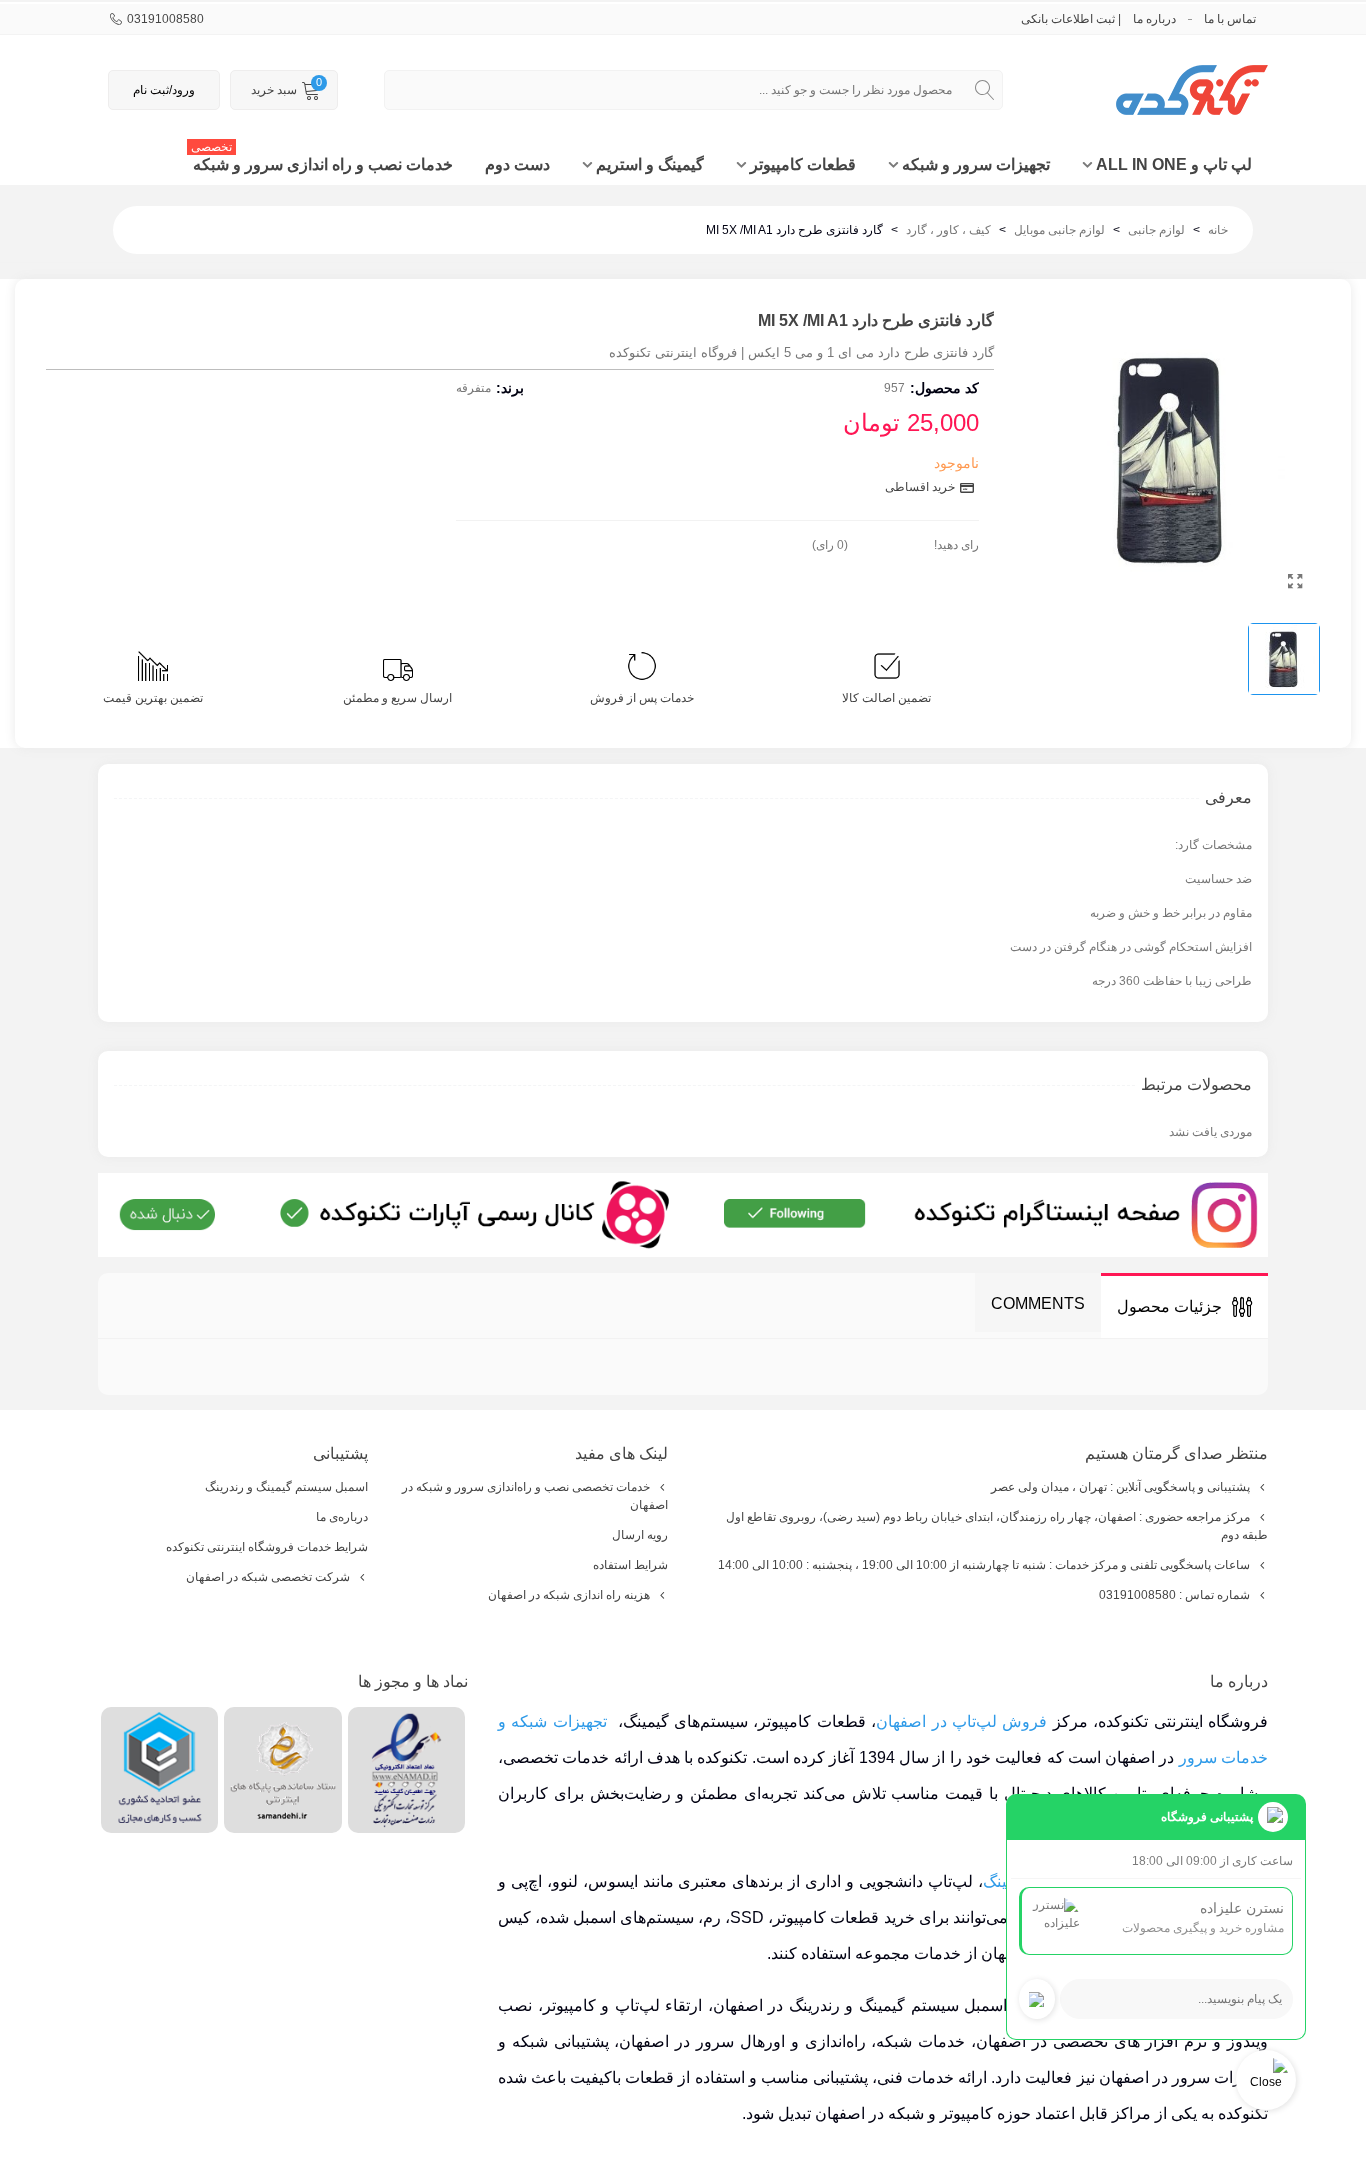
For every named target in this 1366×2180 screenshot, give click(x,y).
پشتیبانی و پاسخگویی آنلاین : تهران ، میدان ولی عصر (1120, 1487)
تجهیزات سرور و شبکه (976, 164)
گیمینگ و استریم (650, 164)
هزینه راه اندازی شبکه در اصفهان (569, 1595)
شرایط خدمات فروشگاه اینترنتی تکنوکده (267, 1547)
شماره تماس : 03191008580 (1174, 1595)
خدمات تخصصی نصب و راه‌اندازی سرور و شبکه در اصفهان (535, 1496)
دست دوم (517, 164)
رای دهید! (956, 545)
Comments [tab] (1038, 1303)
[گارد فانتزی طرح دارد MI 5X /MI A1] (1295, 582)
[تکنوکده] (1158, 90)
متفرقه (473, 388)
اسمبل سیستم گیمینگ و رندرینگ (286, 1487)
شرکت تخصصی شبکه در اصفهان (268, 1577)
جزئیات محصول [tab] (1169, 1306)
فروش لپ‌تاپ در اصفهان (961, 1721)
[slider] (891, 541)
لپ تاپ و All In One (1174, 164)
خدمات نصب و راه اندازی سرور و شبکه (322, 159)
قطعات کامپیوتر (803, 164)
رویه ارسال (640, 1535)
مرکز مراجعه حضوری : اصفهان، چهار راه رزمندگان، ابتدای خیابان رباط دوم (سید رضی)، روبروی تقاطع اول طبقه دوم (997, 1526)
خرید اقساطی (921, 487)
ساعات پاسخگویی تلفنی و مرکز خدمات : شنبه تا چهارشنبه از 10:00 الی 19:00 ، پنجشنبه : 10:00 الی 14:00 (984, 1565)
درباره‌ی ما (342, 1517)
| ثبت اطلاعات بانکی (1071, 19)
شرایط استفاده (630, 1565)
